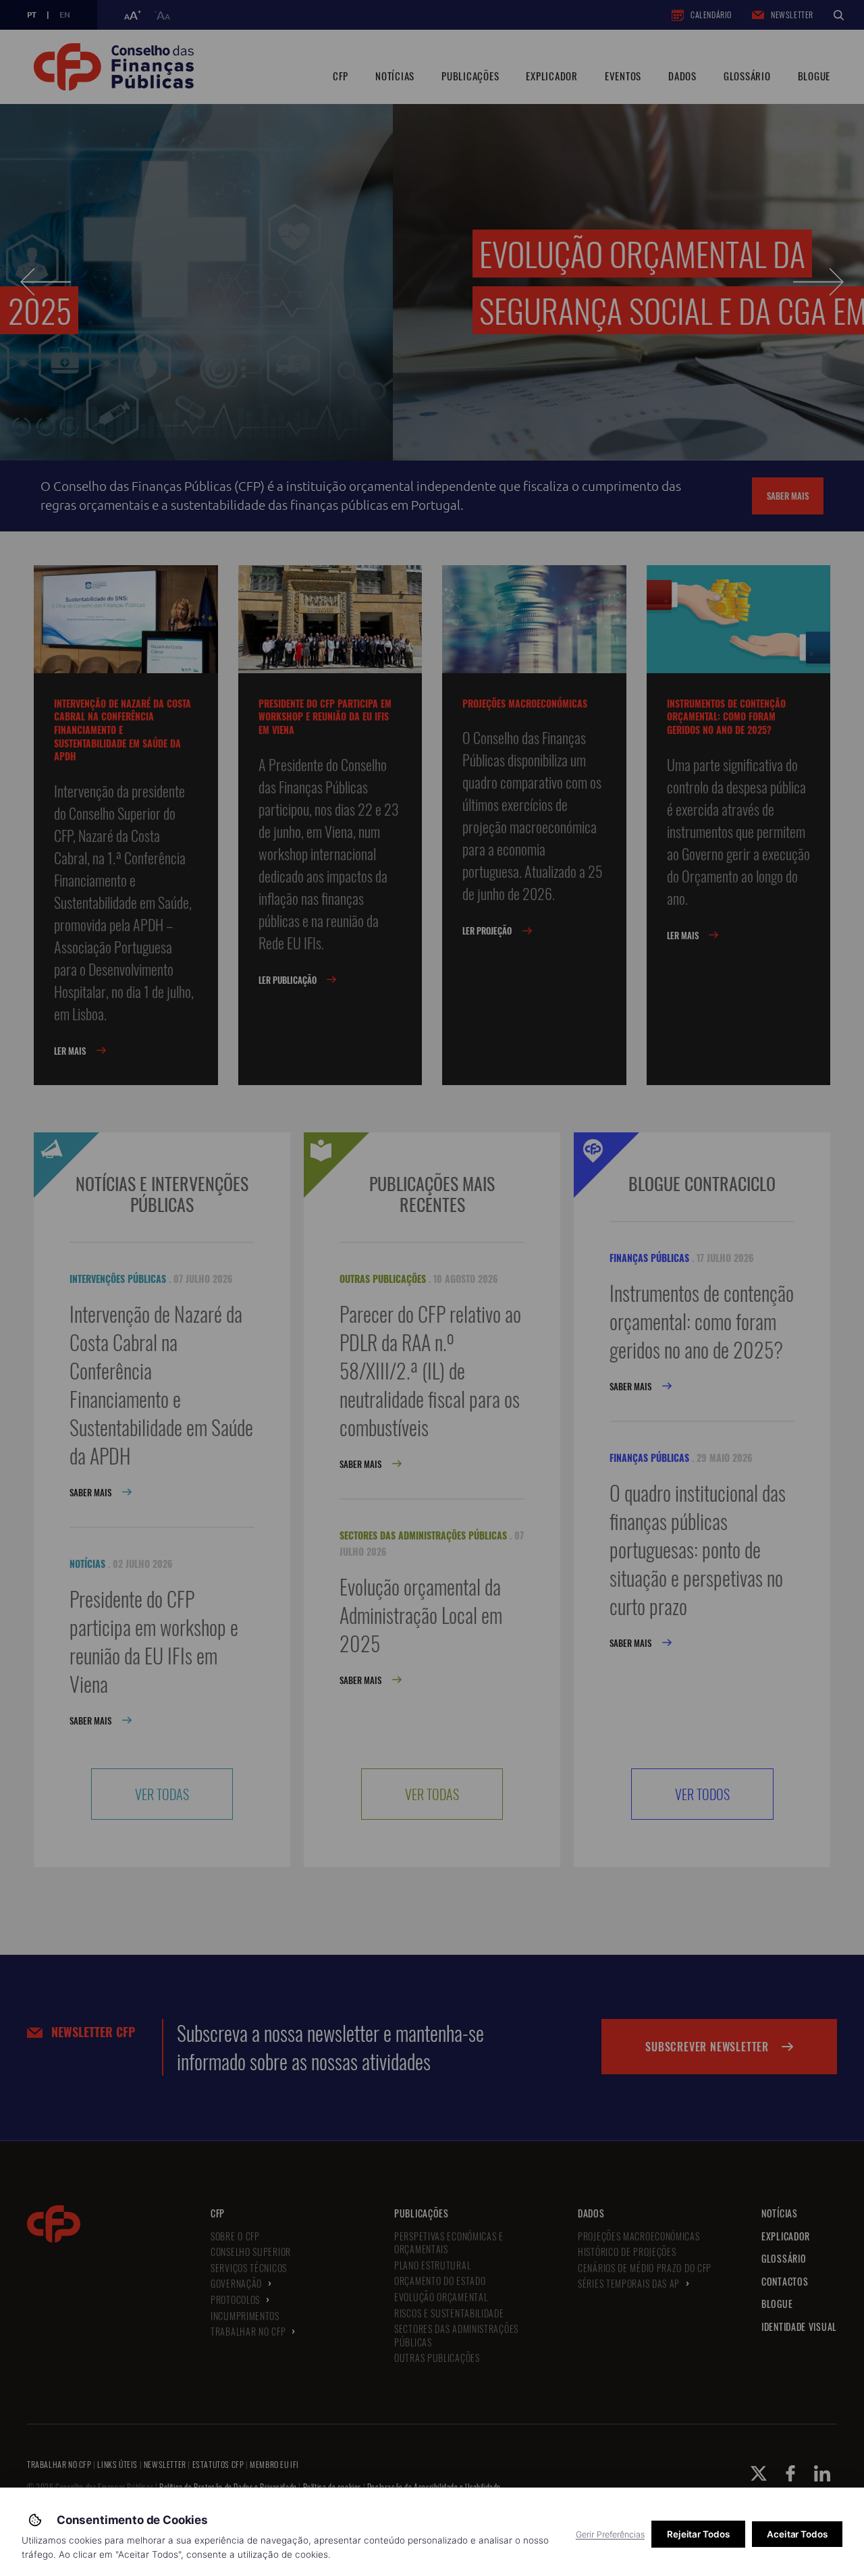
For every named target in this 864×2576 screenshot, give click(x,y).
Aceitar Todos (797, 2534)
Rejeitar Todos (698, 2534)
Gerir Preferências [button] (610, 2534)
